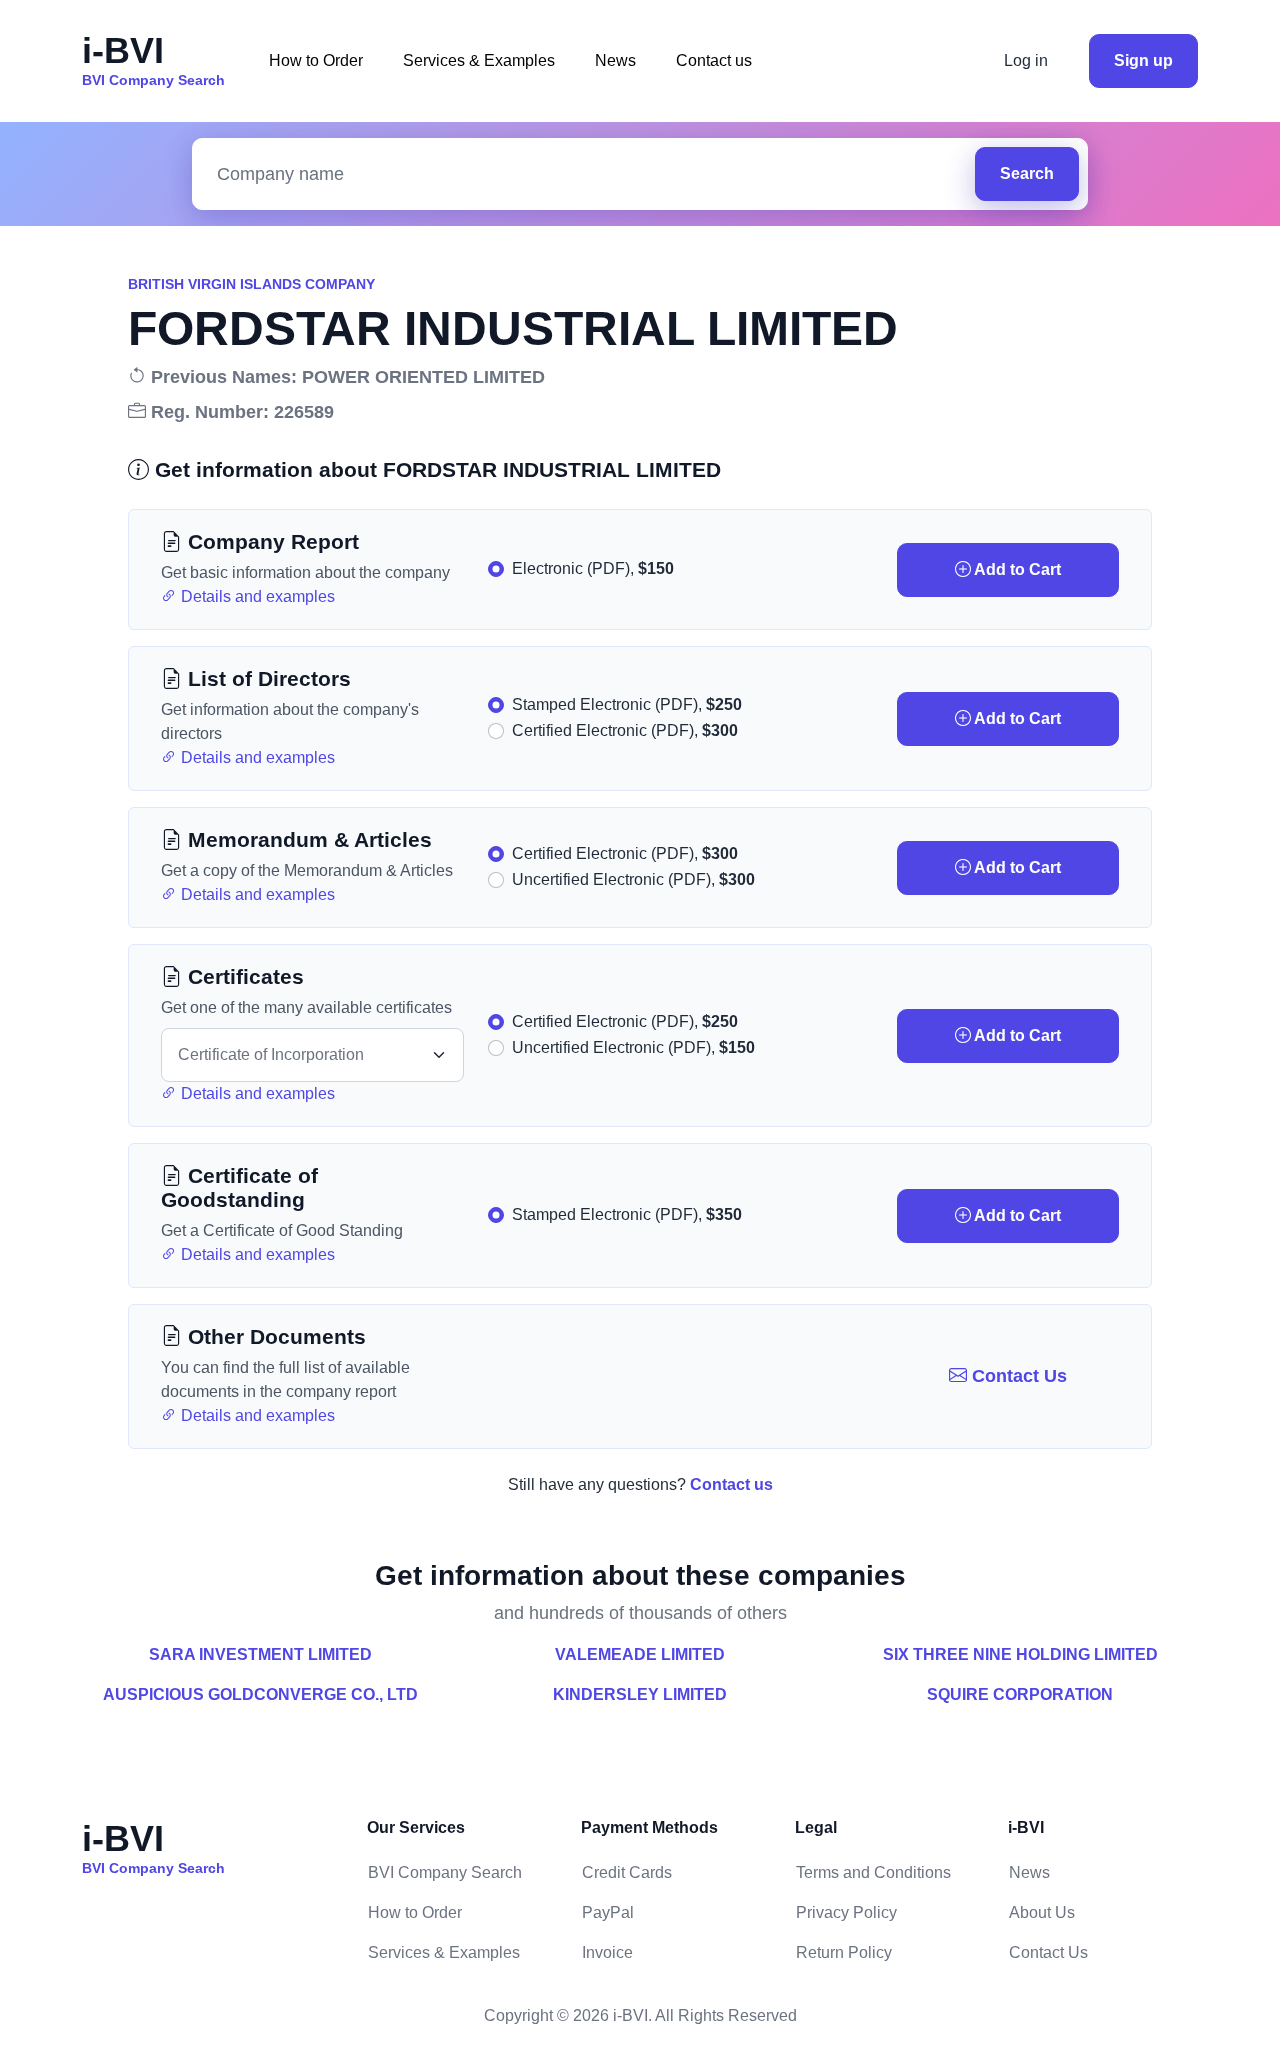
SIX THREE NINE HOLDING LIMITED (1020, 1654)
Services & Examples (479, 60)
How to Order (316, 60)
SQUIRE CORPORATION (1020, 1694)
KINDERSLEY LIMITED (640, 1694)
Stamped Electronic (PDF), (627, 704)
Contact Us (1017, 1376)
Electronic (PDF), (593, 568)
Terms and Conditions (873, 1872)
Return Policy (844, 1952)
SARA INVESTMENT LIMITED (260, 1654)
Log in (1026, 60)
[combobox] (588, 174)
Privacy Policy (846, 1912)
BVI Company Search (445, 1872)
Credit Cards (627, 1872)
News (615, 60)
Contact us (714, 60)
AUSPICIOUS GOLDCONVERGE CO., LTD (260, 1694)
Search (1027, 173)
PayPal (608, 1912)
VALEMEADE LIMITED (640, 1654)
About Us (1042, 1912)
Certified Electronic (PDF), (625, 730)
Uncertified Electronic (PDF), (633, 879)
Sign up (1143, 60)
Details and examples (256, 596)
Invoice (607, 1952)
